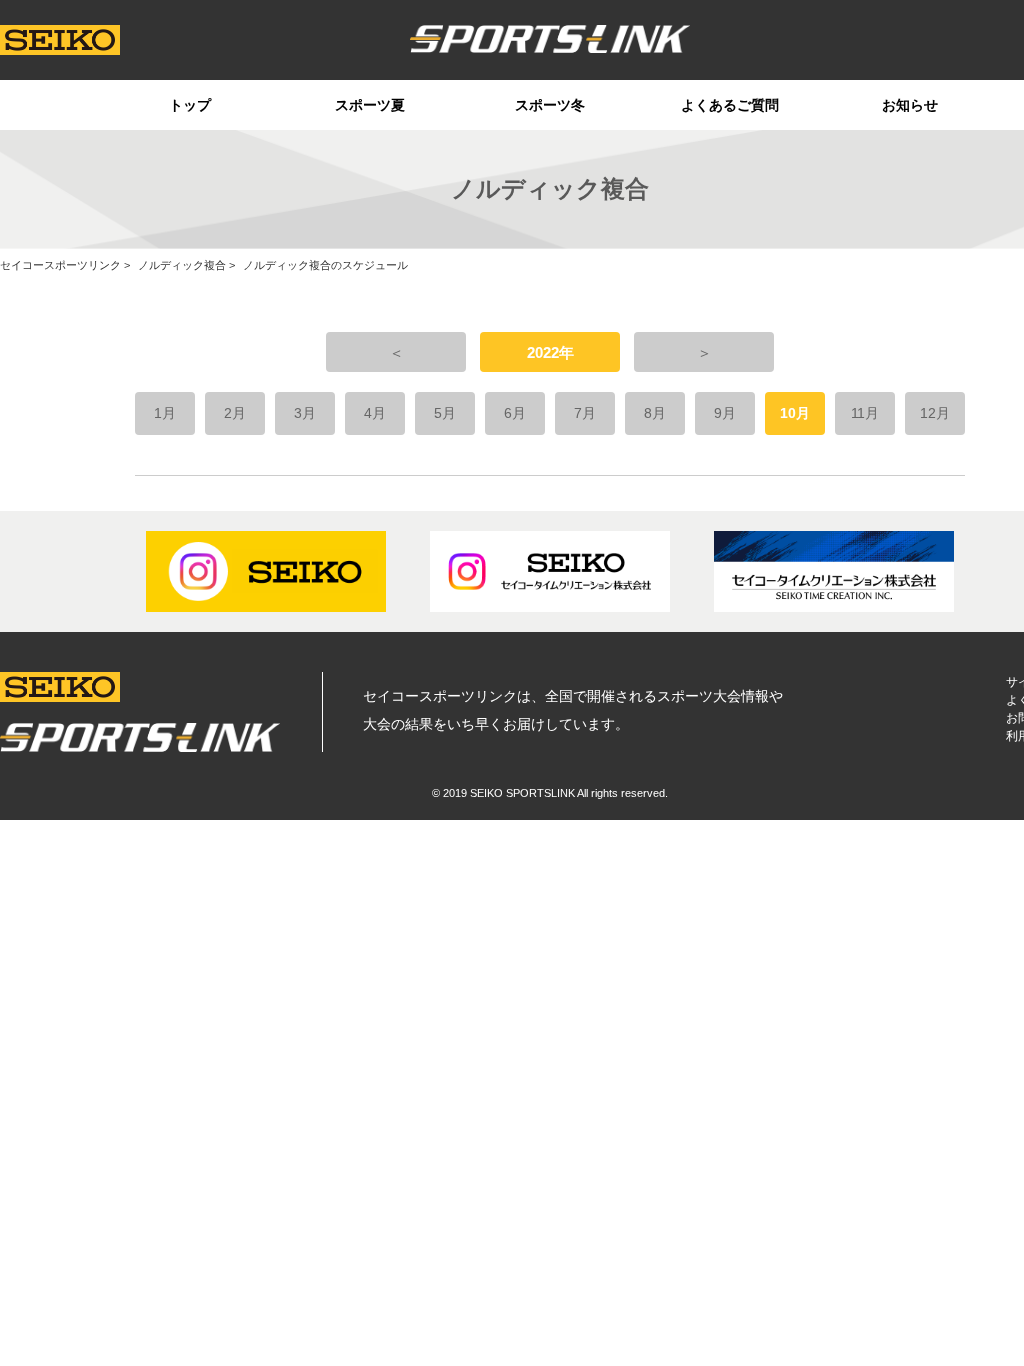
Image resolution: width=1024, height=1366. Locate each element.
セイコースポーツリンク (60, 265)
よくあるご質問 (730, 105)
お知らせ (910, 105)
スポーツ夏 (370, 105)
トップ (190, 105)
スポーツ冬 (550, 105)
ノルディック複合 (182, 265)
